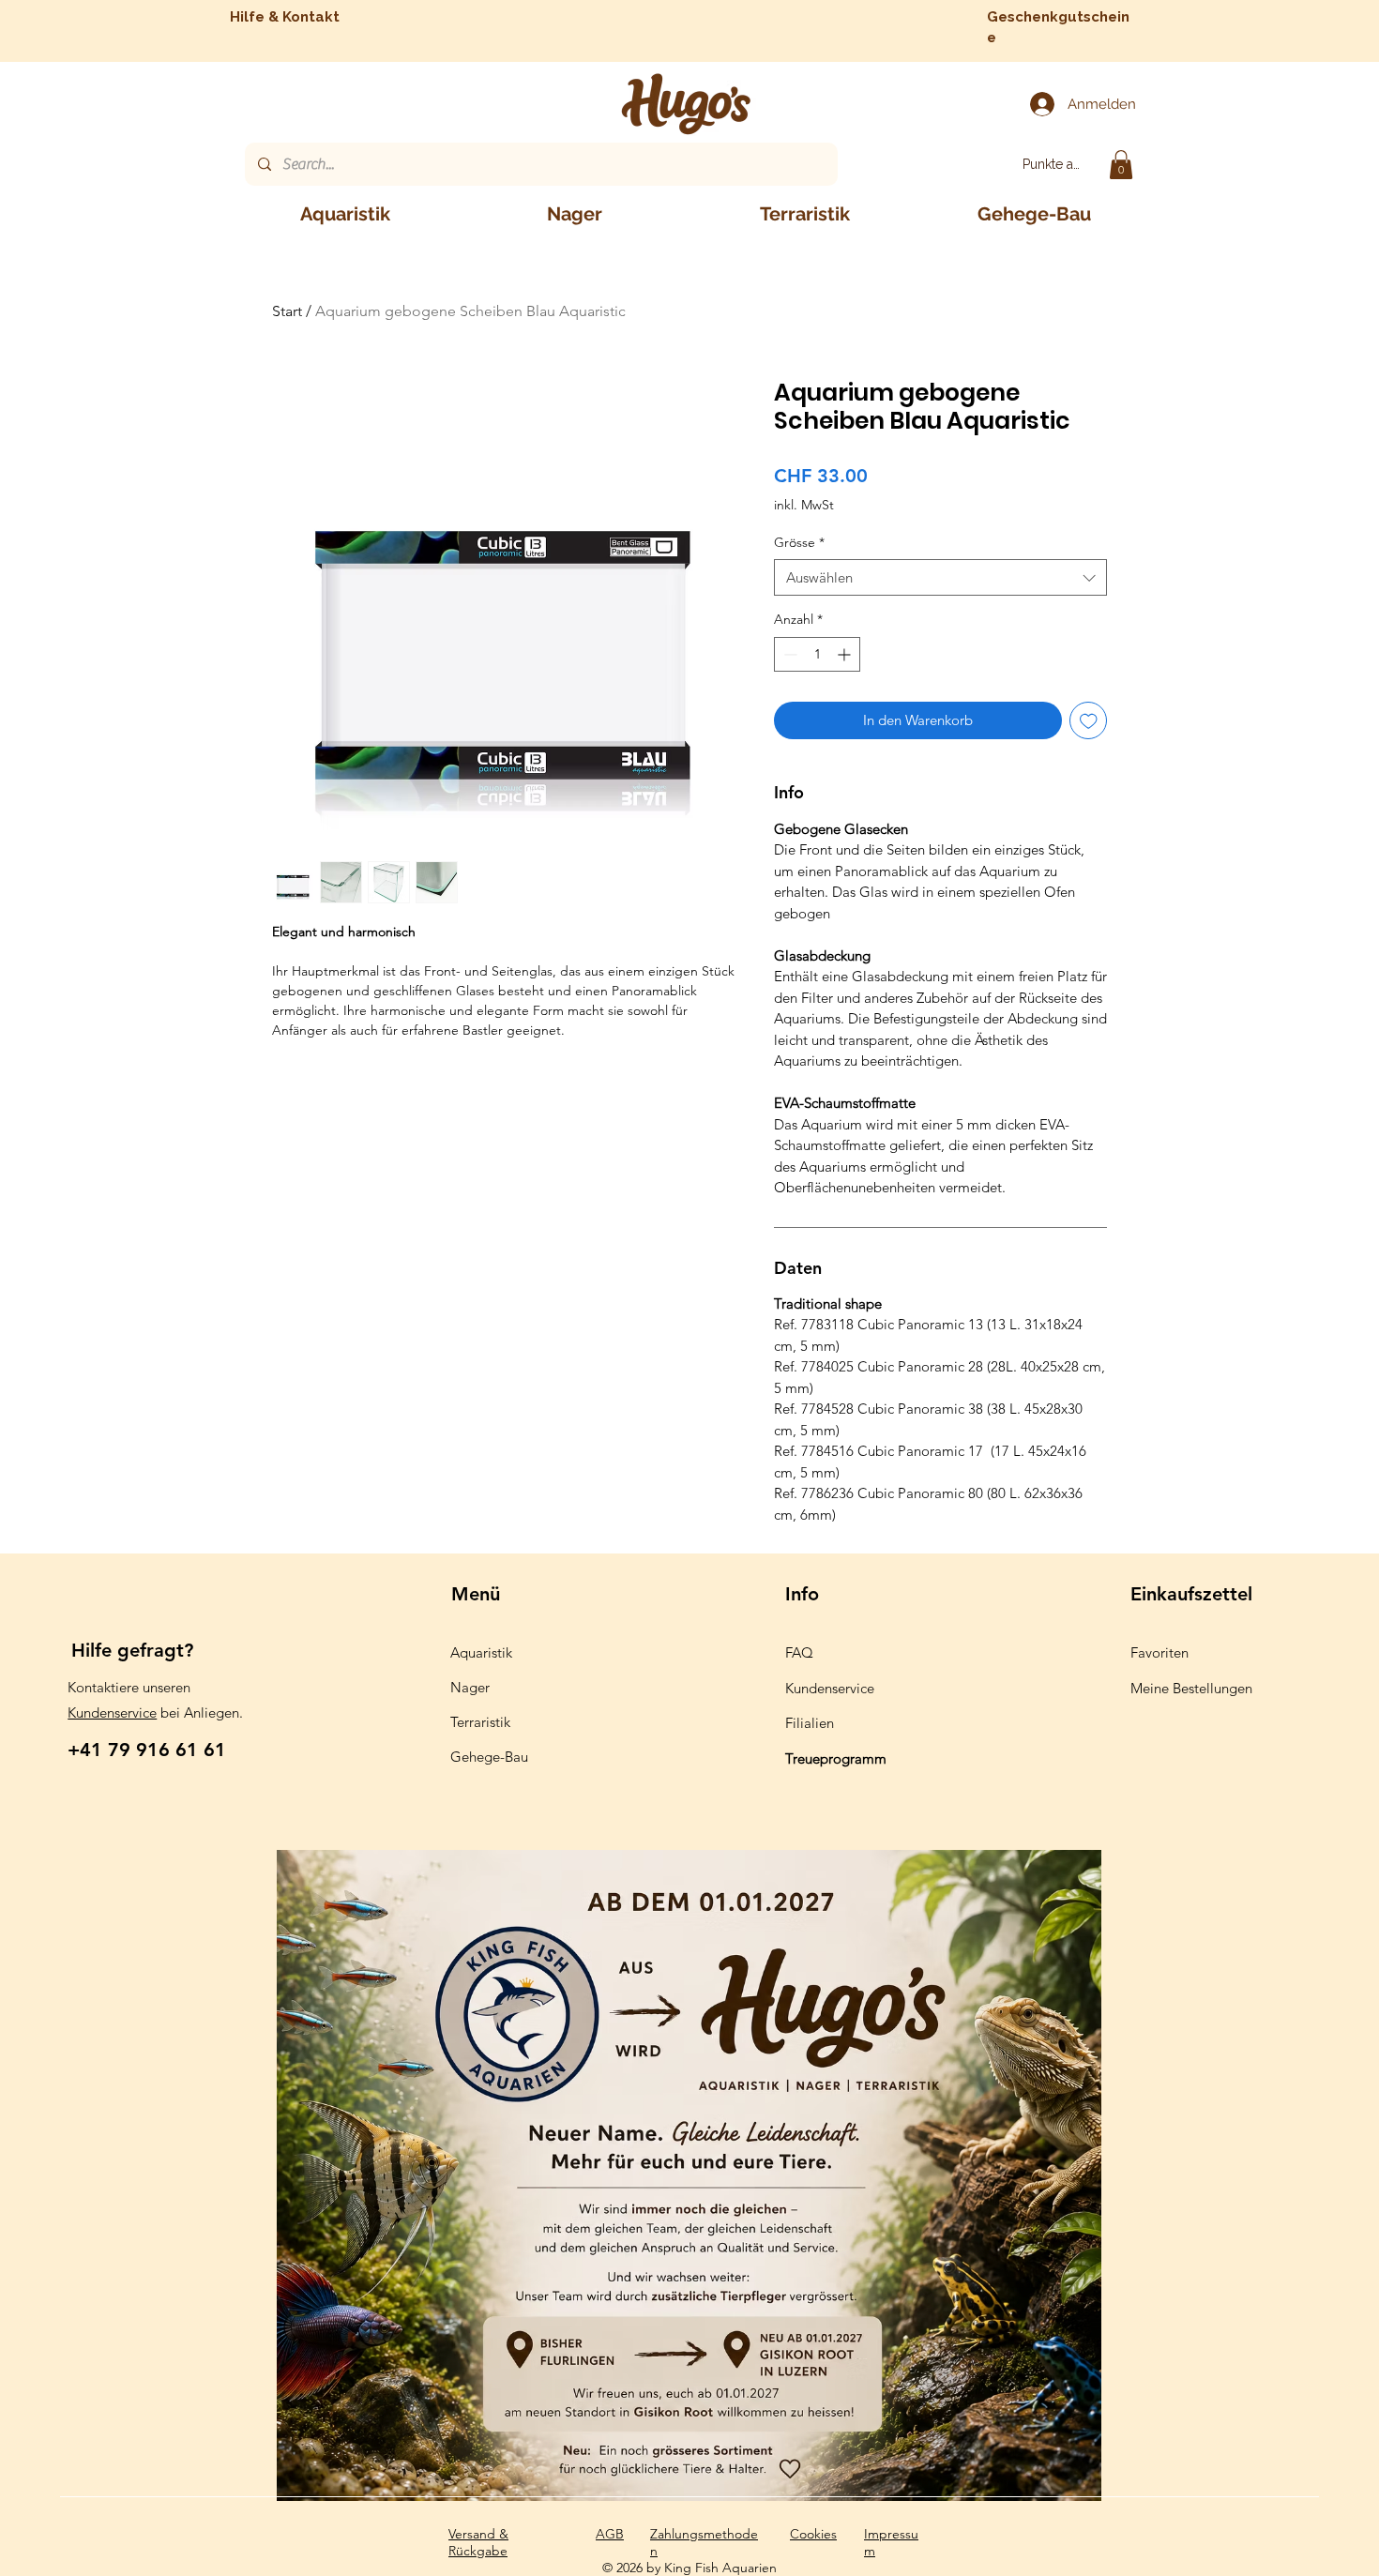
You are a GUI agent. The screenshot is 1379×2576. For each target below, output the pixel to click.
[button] (1121, 165)
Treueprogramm (836, 1758)
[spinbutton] (817, 654)
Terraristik (480, 1722)
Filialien (810, 1723)
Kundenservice (112, 1712)
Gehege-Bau (489, 1757)
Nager (470, 1687)
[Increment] (846, 654)
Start (287, 311)
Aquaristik (481, 1652)
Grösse (799, 542)
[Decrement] (788, 654)
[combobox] (940, 577)
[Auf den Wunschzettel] (1089, 721)
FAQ (799, 1652)
